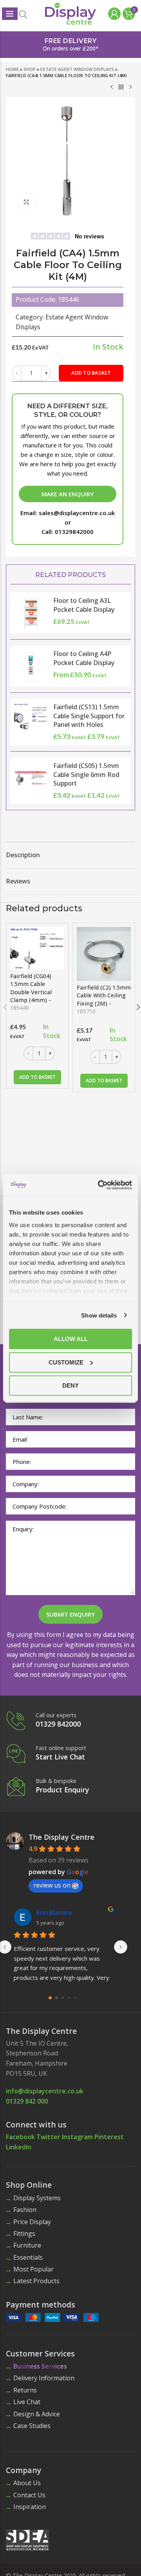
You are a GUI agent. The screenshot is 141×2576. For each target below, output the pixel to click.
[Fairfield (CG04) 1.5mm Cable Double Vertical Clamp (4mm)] (37, 948)
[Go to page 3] (69, 1998)
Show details (99, 1315)
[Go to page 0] (50, 1998)
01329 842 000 (27, 2101)
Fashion (25, 2210)
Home (12, 69)
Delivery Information (44, 2378)
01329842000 (74, 532)
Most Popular (33, 2269)
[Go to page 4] (75, 1998)
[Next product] (130, 87)
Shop (30, 69)
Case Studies (32, 2426)
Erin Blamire (54, 1913)
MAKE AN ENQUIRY (68, 494)
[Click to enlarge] (26, 202)
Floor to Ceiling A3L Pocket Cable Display (84, 605)
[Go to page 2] (62, 1998)
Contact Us (29, 2495)
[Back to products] (121, 87)
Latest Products (36, 2281)
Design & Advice (37, 2414)
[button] (37, 1077)
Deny (70, 1385)
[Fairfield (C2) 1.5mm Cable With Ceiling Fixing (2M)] (104, 954)
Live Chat (27, 2402)
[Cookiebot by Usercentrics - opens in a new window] (99, 1185)
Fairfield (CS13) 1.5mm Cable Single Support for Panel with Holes (89, 716)
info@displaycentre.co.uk (45, 2091)
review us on (52, 1885)
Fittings (24, 2233)
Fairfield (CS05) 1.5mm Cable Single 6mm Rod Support (86, 774)
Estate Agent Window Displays (77, 69)
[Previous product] (112, 87)
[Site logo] (70, 13)
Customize (66, 1362)
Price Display (32, 2222)
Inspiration (30, 2507)
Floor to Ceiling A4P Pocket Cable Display (84, 658)
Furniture (27, 2245)
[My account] (113, 14)
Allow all (71, 1339)
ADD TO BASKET (91, 373)
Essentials (28, 2257)
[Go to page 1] (56, 1998)
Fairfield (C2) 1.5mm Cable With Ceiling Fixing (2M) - (104, 999)
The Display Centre (61, 1837)
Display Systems (37, 2198)
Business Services (40, 2366)
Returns (25, 2390)
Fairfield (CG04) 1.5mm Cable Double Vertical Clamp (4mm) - (31, 992)
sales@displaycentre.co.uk (77, 513)
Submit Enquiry (70, 1614)
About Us (27, 2483)
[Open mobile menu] (10, 14)
